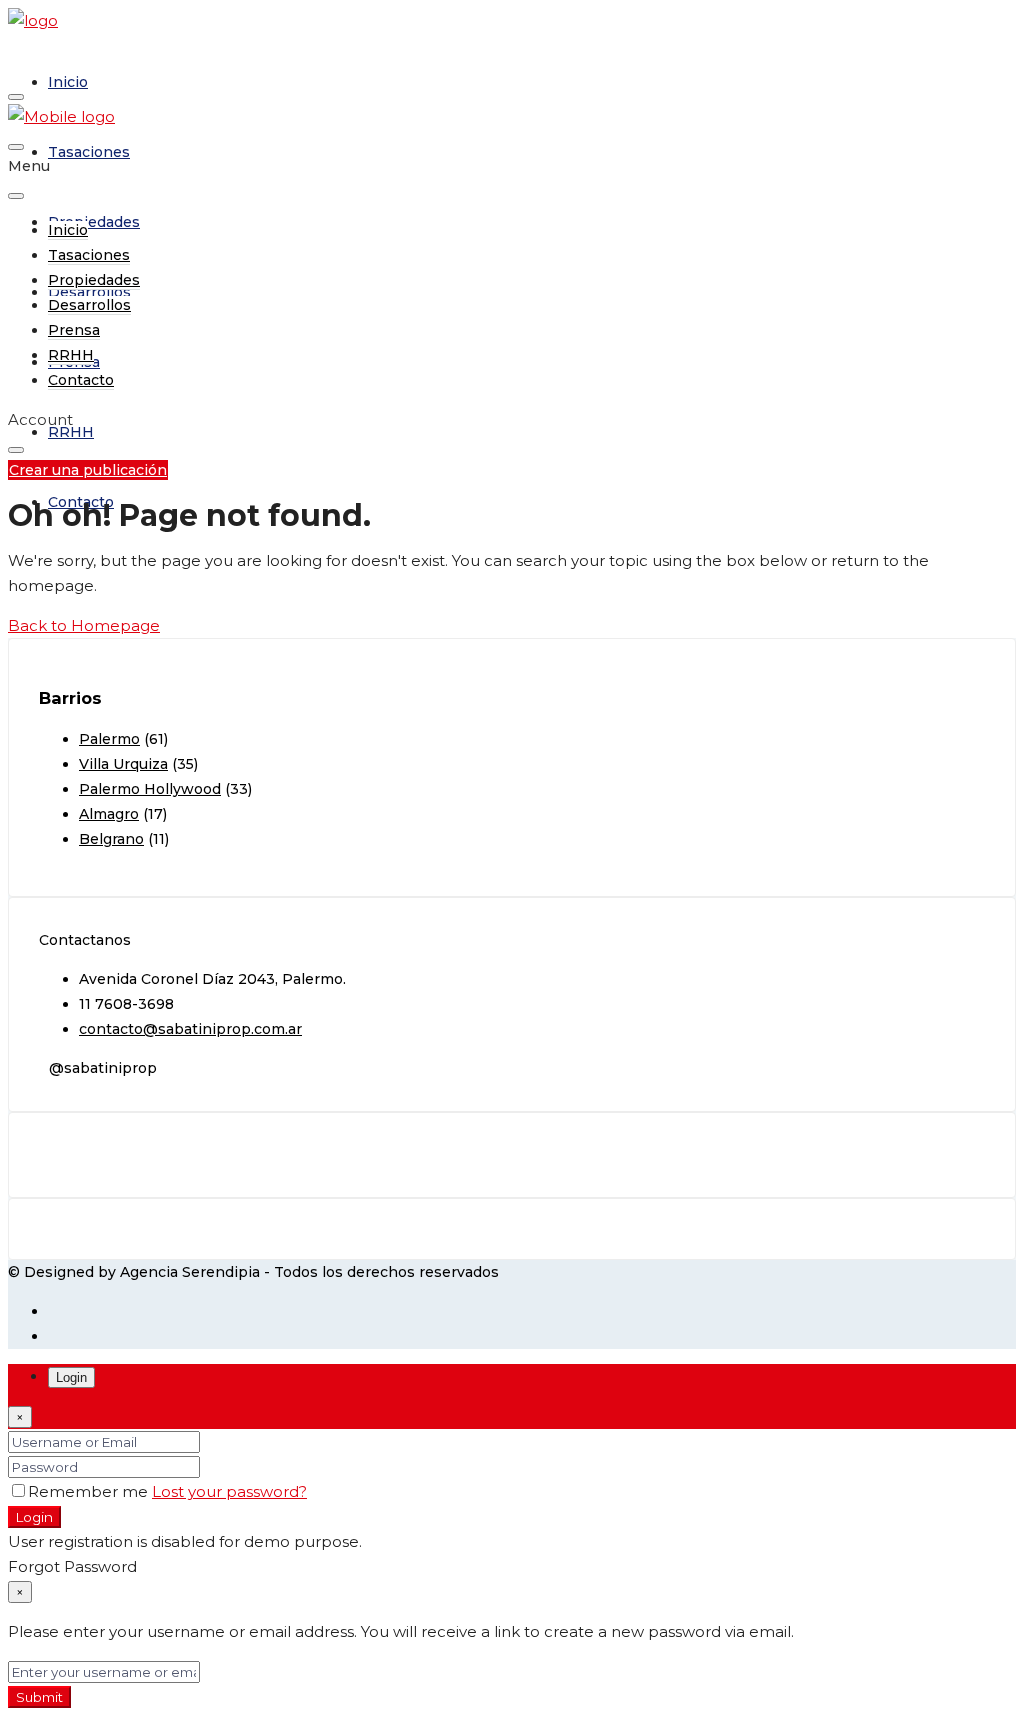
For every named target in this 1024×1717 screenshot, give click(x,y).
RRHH (71, 432)
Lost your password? (229, 1491)
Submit (39, 1697)
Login (34, 1517)
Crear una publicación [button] (88, 470)
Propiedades (94, 222)
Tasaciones (89, 152)
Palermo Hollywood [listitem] (150, 789)
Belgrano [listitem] (111, 839)
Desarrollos (89, 305)
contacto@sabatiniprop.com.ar (190, 1029)
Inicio (68, 82)
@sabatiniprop (103, 1068)
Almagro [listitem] (109, 814)
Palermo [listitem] (109, 739)
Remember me (90, 1491)
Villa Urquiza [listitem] (123, 764)
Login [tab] (71, 1377)
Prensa (74, 330)
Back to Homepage (84, 625)
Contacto (81, 502)
